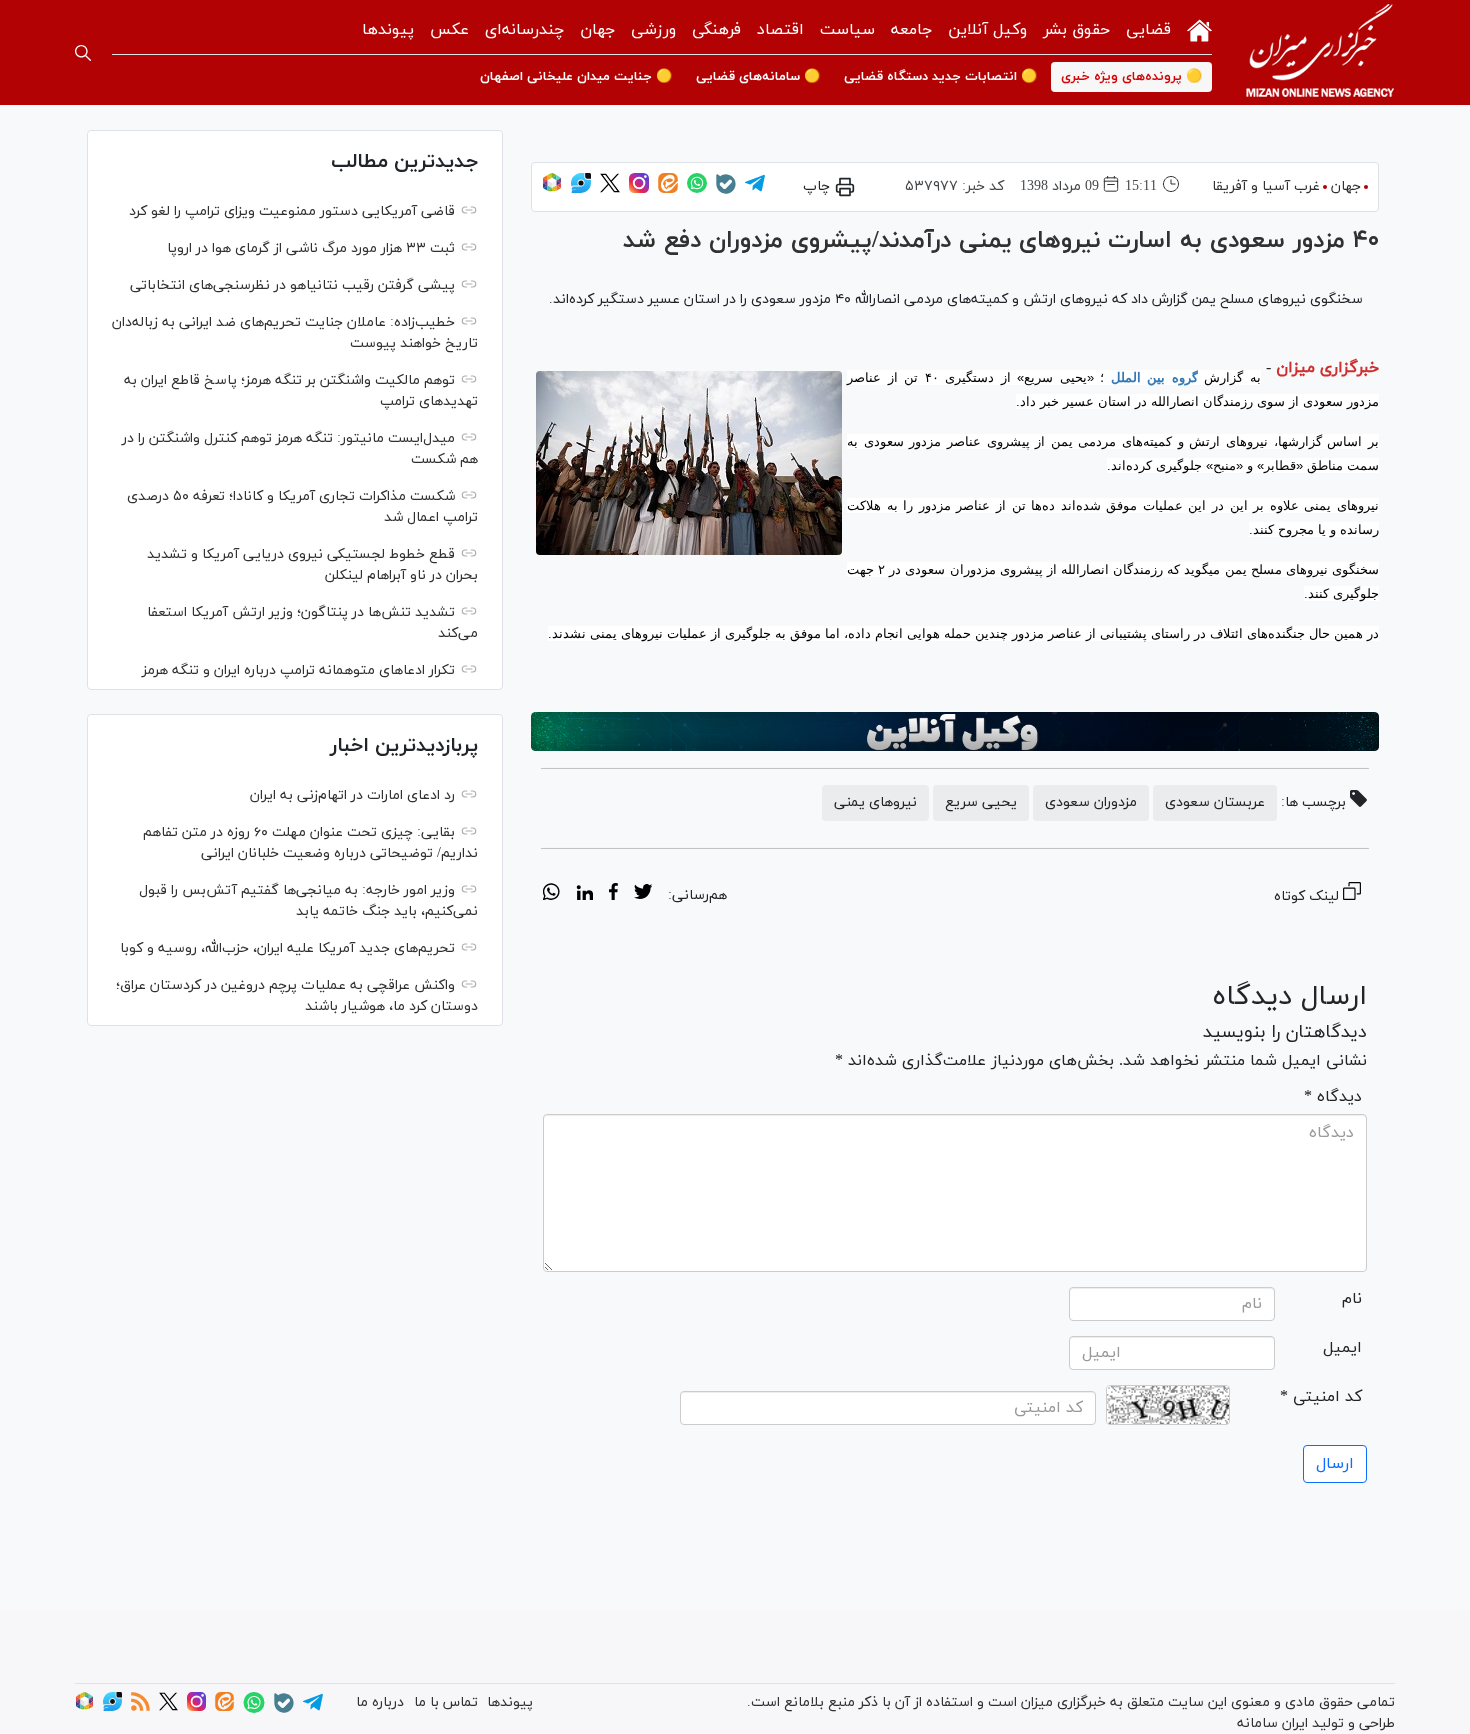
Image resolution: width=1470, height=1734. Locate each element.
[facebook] (613, 895)
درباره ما (380, 1702)
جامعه (911, 30)
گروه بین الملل (1154, 377)
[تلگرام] (755, 189)
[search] (83, 53)
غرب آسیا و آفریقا (1266, 186)
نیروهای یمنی (875, 802)
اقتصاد (780, 30)
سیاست (847, 30)
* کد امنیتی (1321, 1397)
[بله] (726, 190)
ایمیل (1342, 1348)
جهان (597, 30)
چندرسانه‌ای (524, 30)
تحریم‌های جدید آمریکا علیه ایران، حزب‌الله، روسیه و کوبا (287, 948)
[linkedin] (584, 895)
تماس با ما (446, 1702)
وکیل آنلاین (987, 30)
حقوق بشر (1076, 30)
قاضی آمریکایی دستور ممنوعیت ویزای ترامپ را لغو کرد (292, 211)
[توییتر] (610, 189)
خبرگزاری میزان (1327, 368)
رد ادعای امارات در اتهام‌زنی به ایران (352, 795)
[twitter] (643, 895)
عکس (449, 30)
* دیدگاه (1333, 1097)
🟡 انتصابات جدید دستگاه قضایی (940, 77)
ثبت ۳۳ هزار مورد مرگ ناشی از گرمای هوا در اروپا (311, 248)
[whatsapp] (551, 895)
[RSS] (140, 1707)
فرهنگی (716, 30)
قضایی (1148, 30)
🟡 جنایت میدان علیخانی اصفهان (576, 77)
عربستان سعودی (1215, 802)
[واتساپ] (697, 189)
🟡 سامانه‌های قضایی (758, 77)
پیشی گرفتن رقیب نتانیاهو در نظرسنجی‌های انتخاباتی (292, 285)
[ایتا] (668, 189)
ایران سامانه (1272, 1723)
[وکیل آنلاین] (955, 732)
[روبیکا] (552, 189)
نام (1352, 1299)
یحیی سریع (981, 802)
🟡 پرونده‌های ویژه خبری (1131, 77)
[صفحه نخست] (1199, 28)
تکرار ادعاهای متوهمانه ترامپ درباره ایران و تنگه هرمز (298, 670)
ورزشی (653, 30)
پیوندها (388, 30)
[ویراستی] (581, 189)
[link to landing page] (1320, 52)
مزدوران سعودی (1091, 802)
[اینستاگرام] (639, 189)
